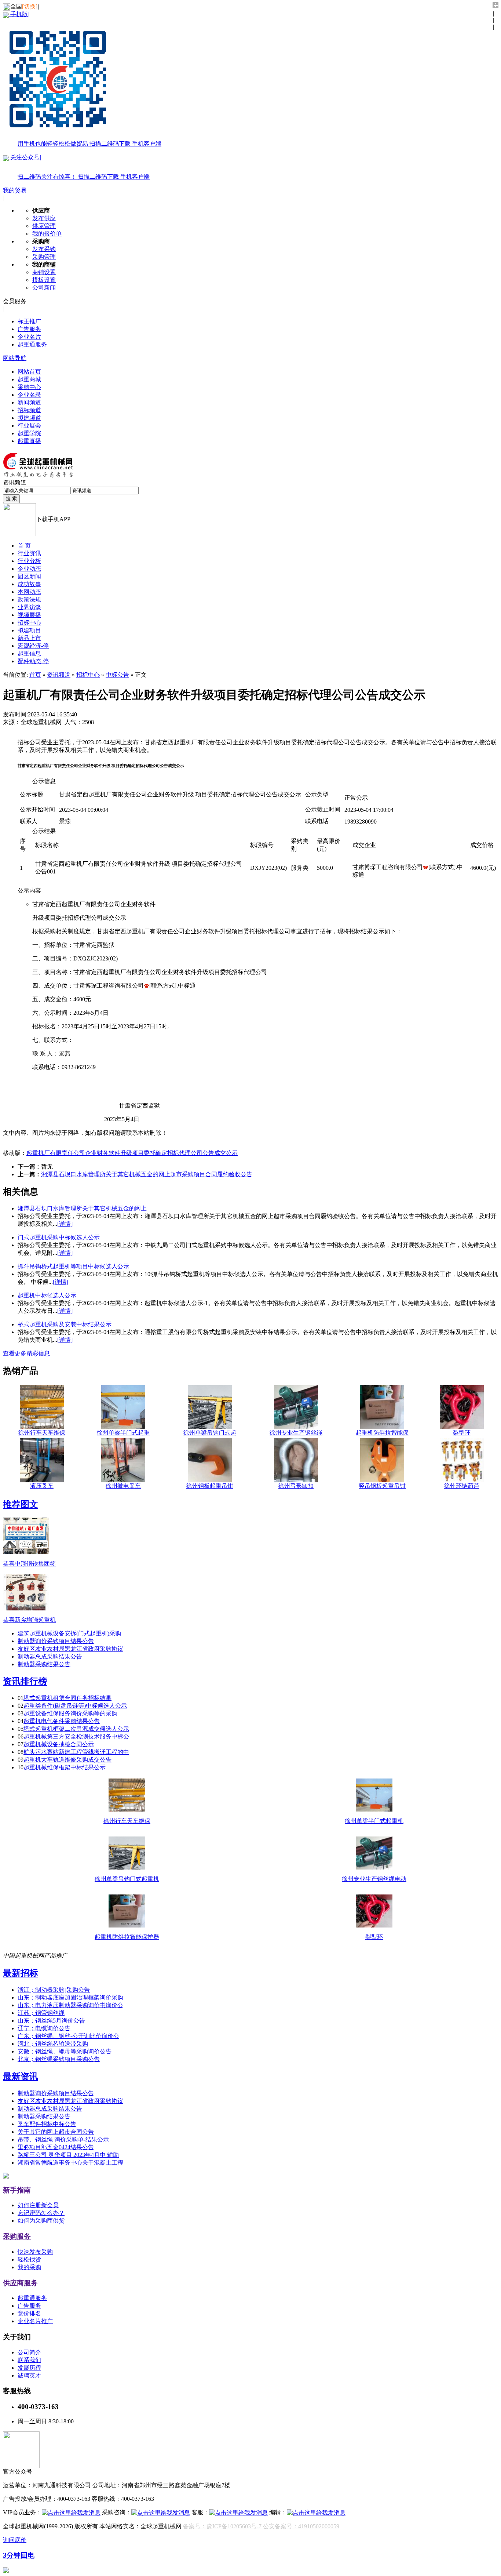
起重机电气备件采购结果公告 (62, 1721)
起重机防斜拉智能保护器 (127, 1937)
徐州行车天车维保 (42, 1433)
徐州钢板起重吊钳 (210, 1486)
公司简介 (29, 2352)
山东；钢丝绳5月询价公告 (51, 2021)
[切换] (30, 6)
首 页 (24, 546)
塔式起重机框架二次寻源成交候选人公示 (76, 1729)
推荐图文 (21, 1504)
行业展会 (29, 426)
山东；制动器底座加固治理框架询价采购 (70, 1997)
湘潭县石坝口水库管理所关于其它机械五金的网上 (82, 1208)
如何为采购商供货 (41, 2221)
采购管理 (44, 257)
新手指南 (17, 2190)
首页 (35, 675)
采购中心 (29, 387)
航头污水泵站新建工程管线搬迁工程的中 (76, 1752)
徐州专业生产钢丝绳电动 (374, 1879)
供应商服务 (20, 2283)
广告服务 (29, 329)
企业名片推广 (35, 2321)
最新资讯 (21, 2077)
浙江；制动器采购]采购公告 (54, 1990)
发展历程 (29, 2368)
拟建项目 (29, 630)
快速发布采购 (35, 2252)
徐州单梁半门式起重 (123, 1433)
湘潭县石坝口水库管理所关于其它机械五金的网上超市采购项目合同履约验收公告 (147, 1174)
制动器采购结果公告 (44, 1664)
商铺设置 (44, 272)
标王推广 (29, 321)
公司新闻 (44, 288)
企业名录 (29, 395)
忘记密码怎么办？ (41, 2213)
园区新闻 (29, 576)
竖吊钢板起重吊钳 (382, 1486)
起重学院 (29, 433)
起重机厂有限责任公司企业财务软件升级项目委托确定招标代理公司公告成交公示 (132, 1153)
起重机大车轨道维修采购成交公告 (67, 1760)
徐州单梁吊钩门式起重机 (127, 1879)
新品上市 (29, 638)
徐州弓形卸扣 (296, 1486)
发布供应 (44, 218)
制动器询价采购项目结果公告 (56, 1641)
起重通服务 (32, 344)
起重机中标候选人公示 (47, 1295)
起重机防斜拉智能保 (382, 1433)
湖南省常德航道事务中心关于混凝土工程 (70, 2163)
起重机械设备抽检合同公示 (59, 1744)
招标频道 (29, 410)
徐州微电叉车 (123, 1486)
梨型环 (462, 1433)
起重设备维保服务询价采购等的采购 (70, 1713)
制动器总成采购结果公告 (50, 1656)
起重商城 (29, 379)
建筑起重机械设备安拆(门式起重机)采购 (69, 1633)
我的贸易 (15, 190)
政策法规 (29, 600)
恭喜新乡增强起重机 (29, 1620)
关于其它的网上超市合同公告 (56, 2132)
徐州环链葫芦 (462, 1486)
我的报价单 (47, 234)
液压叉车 (42, 1486)
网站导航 (15, 358)
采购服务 (17, 2236)
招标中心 (29, 623)
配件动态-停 (33, 661)
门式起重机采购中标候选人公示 (59, 1237)
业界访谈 (29, 607)
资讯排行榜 (25, 1681)
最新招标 (21, 1973)
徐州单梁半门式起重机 (374, 1821)
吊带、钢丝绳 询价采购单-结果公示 (63, 2139)
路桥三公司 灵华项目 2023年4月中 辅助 (68, 2155)
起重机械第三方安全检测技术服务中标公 (76, 1736)
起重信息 (29, 653)
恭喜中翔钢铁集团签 (29, 1564)
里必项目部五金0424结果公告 (56, 2147)
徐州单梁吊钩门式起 (210, 1433)
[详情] (65, 1224)
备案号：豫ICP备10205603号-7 (222, 2526)
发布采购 (44, 249)
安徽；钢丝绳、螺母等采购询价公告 (65, 2051)
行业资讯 (29, 553)
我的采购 (29, 2267)
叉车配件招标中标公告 (47, 2124)
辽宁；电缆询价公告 (44, 2028)
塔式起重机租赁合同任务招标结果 (67, 1698)
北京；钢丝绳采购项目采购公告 (59, 2059)
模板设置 (44, 280)
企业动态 (29, 569)
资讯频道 (59, 675)
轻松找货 (29, 2259)
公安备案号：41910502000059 (301, 2526)
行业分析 (29, 561)
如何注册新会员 (38, 2205)
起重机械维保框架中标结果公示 (65, 1767)
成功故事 (29, 584)
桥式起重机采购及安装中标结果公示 (65, 1324)
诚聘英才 (29, 2375)
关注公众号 (79, 167)
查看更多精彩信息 (26, 1353)
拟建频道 (29, 418)
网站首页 (29, 372)
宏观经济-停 (33, 646)
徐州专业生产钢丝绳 (296, 1433)
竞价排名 (29, 2313)
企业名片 (29, 337)
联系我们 (29, 2360)
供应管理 (44, 226)
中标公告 (117, 675)
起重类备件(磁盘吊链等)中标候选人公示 (75, 1706)
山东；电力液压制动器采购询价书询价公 (70, 2005)
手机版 (85, 79)
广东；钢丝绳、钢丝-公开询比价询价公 (68, 2036)
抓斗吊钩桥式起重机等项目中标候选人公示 (73, 1266)
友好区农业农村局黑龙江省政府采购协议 (70, 1649)
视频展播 (29, 615)
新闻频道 (29, 402)
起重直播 (29, 441)
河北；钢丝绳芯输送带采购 (53, 2044)
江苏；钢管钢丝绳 (41, 2013)
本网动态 (29, 592)
